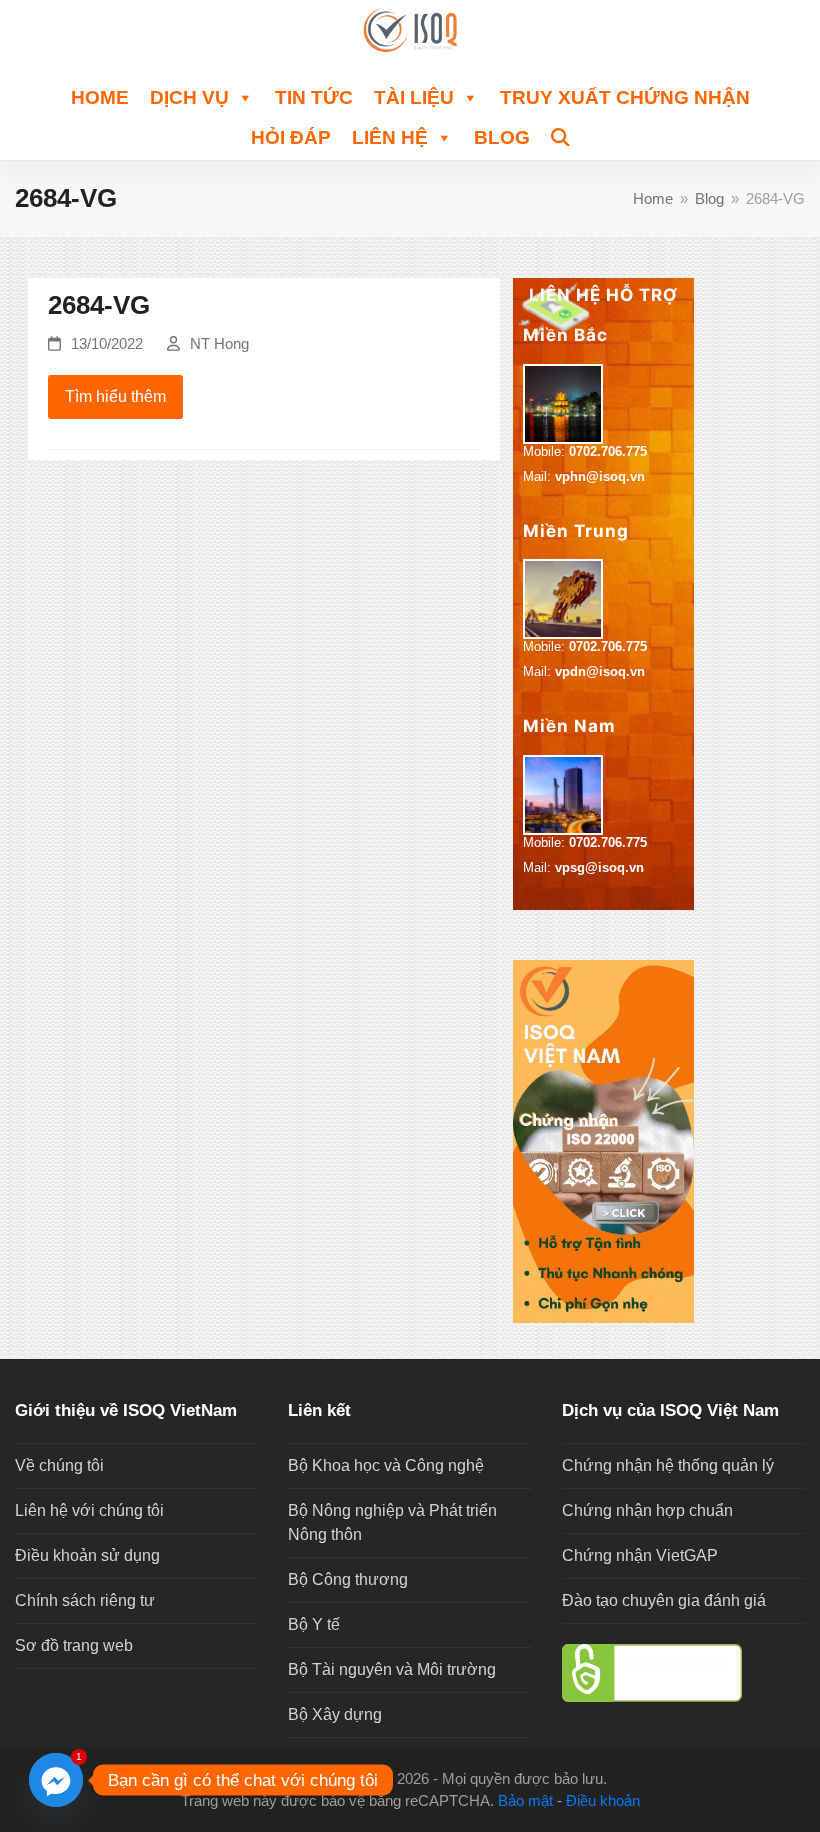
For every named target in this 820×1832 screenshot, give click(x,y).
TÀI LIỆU (414, 97)
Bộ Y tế (314, 1624)
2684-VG (99, 305)
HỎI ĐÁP (291, 137)
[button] (560, 135)
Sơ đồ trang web (74, 1645)
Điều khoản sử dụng (87, 1555)
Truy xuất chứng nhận (625, 97)
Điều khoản (603, 1801)
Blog (502, 137)
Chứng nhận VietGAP (640, 1555)
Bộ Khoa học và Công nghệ (386, 1465)
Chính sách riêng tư (85, 1600)
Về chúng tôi (59, 1465)
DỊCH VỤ (189, 97)
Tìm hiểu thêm (115, 396)
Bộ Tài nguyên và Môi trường (392, 1669)
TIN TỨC (314, 97)
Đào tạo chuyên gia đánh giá (664, 1600)
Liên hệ (390, 137)
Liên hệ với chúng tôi (89, 1510)
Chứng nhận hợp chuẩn (647, 1510)
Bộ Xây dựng (335, 1714)
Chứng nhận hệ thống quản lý (668, 1465)
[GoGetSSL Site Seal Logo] (683, 1673)
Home (100, 97)
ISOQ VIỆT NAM (336, 1779)
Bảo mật (525, 1801)
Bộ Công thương (348, 1579)
